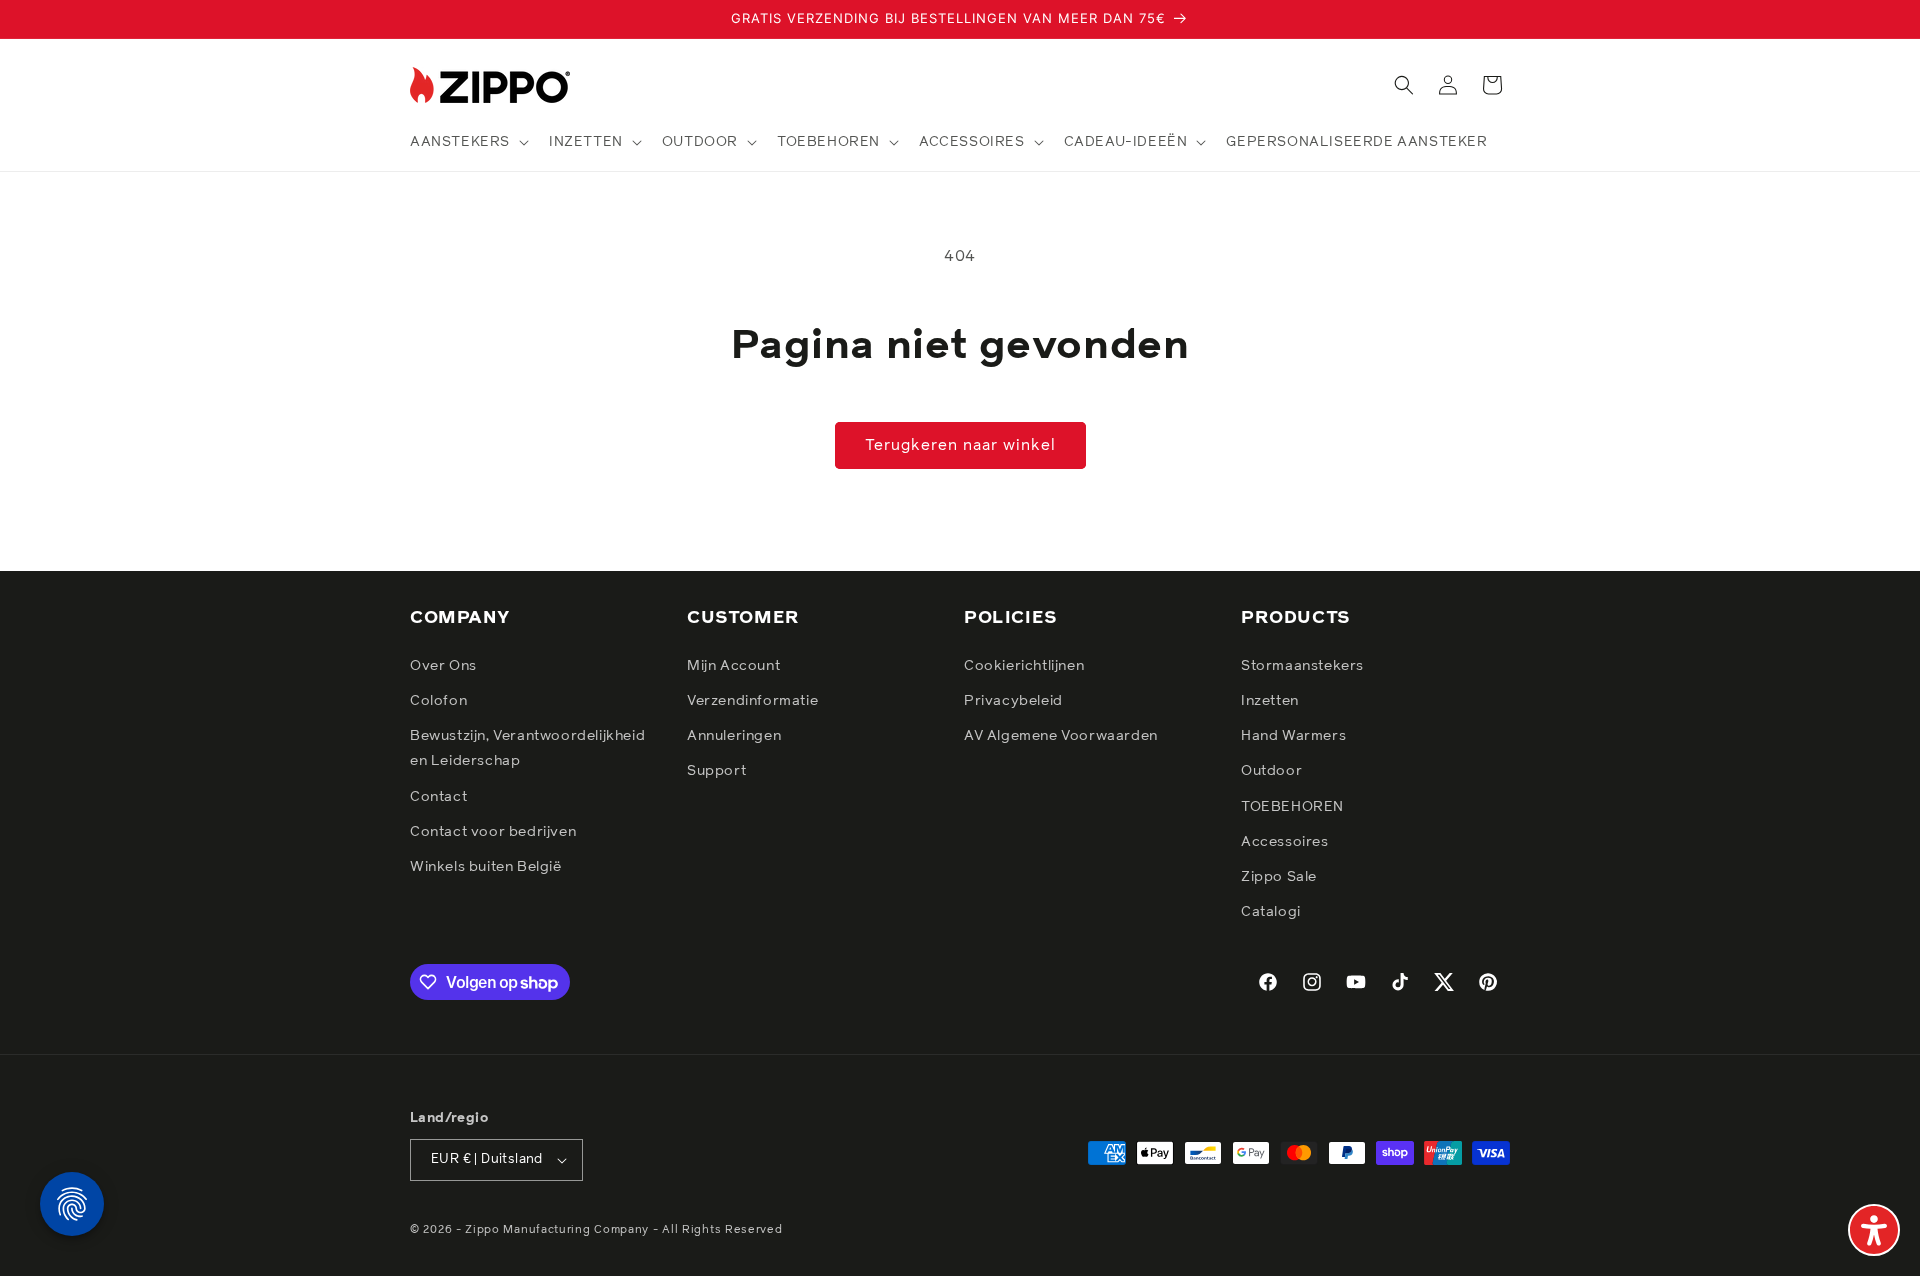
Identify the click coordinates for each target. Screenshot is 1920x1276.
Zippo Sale (1279, 877)
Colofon (438, 701)
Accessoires (1285, 842)
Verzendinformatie (752, 701)
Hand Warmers (1293, 736)
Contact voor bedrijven (493, 832)
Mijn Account (733, 666)
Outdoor (1271, 771)
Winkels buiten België (486, 867)
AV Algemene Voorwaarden (1061, 736)
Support (716, 771)
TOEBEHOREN (1292, 807)
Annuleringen (734, 736)
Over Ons (443, 666)
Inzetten (1270, 701)
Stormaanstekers (1302, 666)
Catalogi (1271, 912)
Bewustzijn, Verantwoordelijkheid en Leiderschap (527, 748)
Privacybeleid (1013, 701)
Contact (438, 797)
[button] (467, 142)
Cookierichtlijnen (1024, 666)
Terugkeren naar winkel (960, 445)
